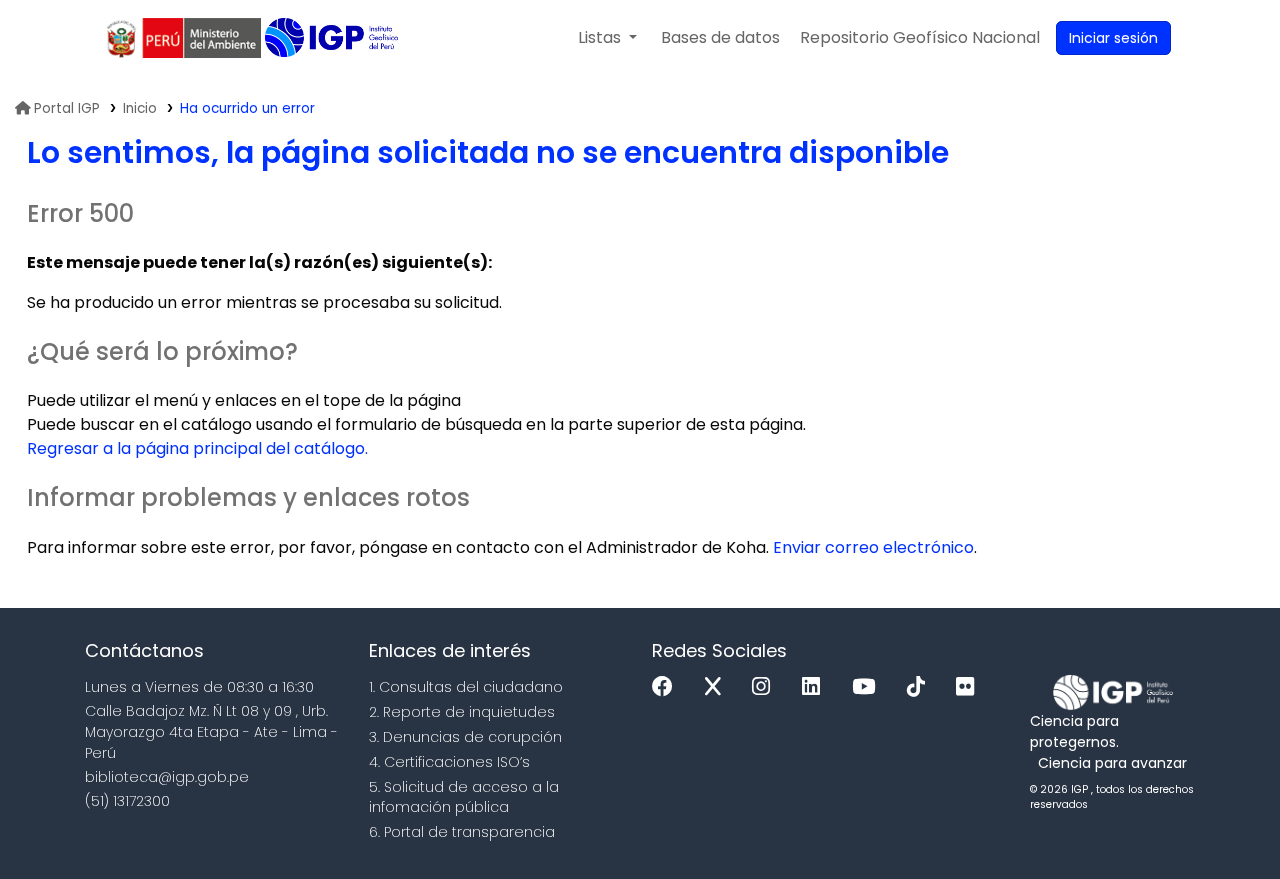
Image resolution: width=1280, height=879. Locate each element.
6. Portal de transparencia (462, 832)
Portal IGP (67, 108)
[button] (607, 38)
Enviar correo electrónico (873, 547)
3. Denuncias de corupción (465, 737)
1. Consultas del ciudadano (466, 687)
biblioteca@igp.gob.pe (167, 777)
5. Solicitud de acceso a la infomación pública (464, 797)
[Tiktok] (921, 687)
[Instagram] (766, 687)
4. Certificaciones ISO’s (449, 762)
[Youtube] (868, 687)
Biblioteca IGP (333, 38)
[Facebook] (667, 687)
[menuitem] (920, 38)
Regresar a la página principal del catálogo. (197, 448)
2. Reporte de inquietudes (462, 712)
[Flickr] (970, 687)
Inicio (140, 108)
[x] (718, 687)
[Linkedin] (816, 687)
